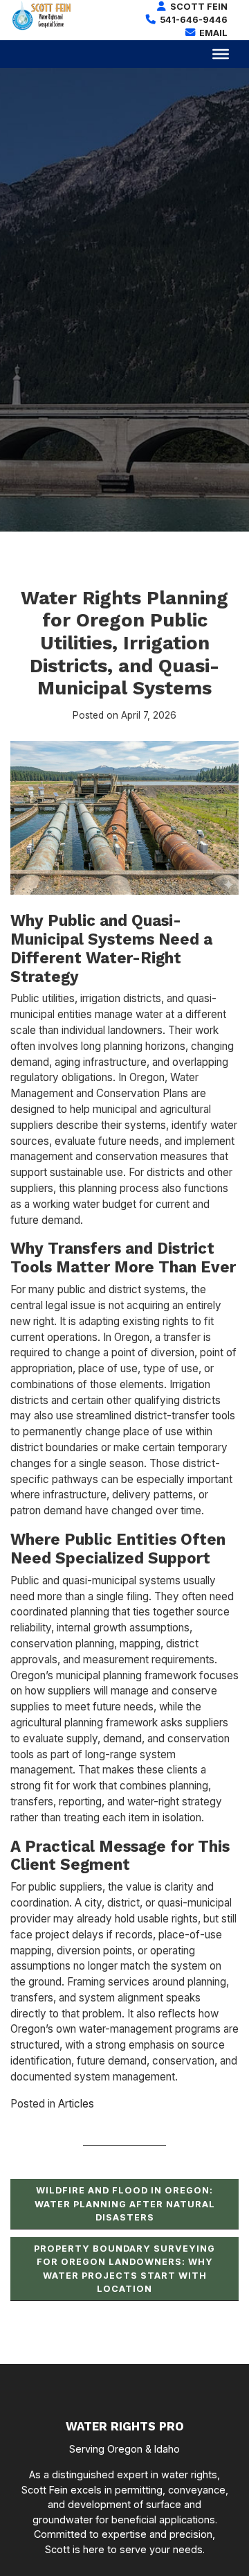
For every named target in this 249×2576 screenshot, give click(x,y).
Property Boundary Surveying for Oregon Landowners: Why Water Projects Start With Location (124, 2269)
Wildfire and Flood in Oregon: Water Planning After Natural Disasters (125, 2203)
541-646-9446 (193, 20)
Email (212, 33)
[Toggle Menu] (221, 53)
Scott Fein (198, 7)
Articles (76, 2104)
